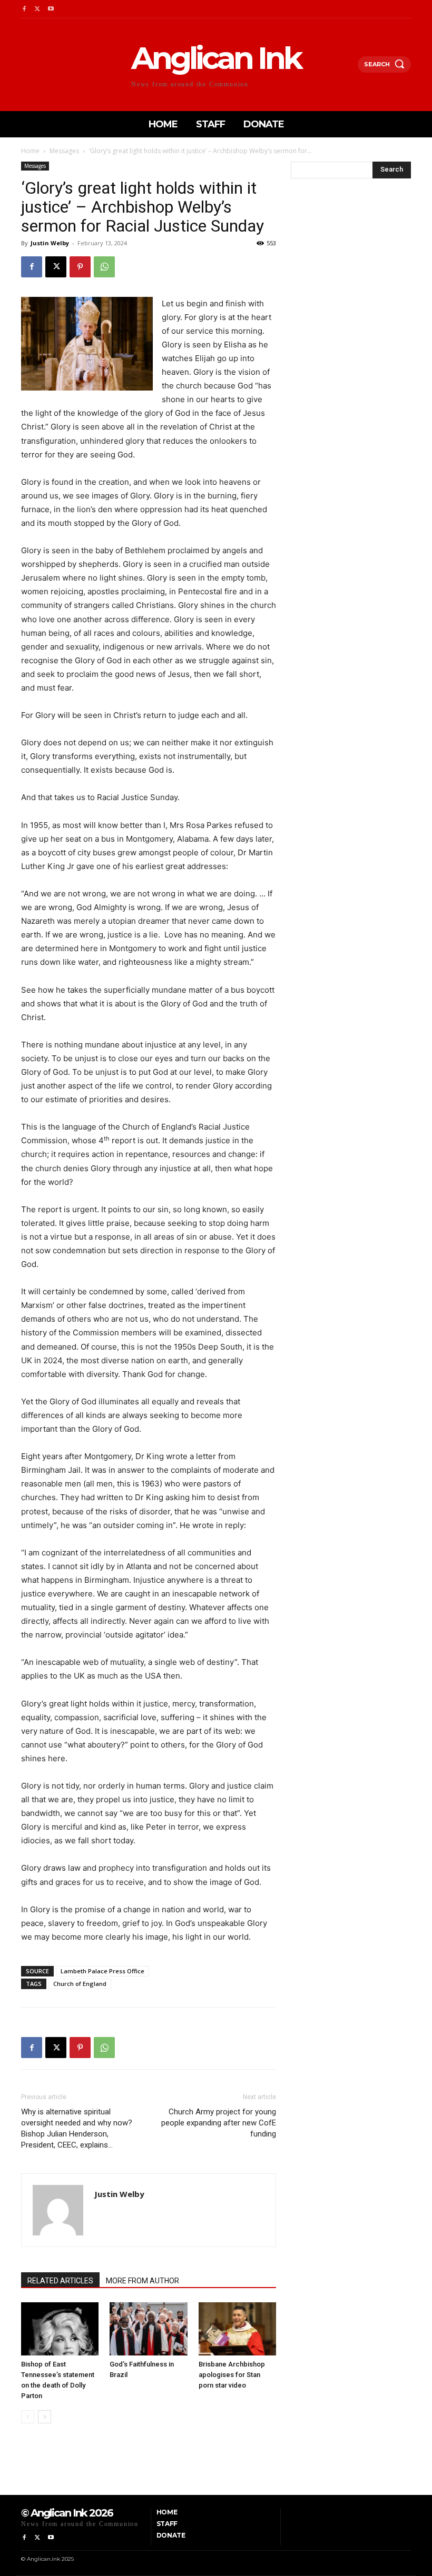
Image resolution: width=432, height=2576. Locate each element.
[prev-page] (28, 2417)
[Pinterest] (80, 267)
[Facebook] (24, 9)
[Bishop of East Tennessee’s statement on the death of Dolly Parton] (60, 2329)
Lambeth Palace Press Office (102, 1971)
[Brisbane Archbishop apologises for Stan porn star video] (237, 2329)
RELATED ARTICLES (60, 2281)
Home (30, 151)
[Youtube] (51, 9)
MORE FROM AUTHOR (143, 2281)
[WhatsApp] (104, 267)
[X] (37, 9)
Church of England (80, 1984)
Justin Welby (50, 243)
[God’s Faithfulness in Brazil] (148, 2329)
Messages (64, 151)
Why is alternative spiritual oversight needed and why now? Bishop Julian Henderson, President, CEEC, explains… (77, 2128)
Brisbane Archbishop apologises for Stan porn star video (232, 2375)
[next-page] (45, 2417)
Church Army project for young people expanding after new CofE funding (219, 2123)
